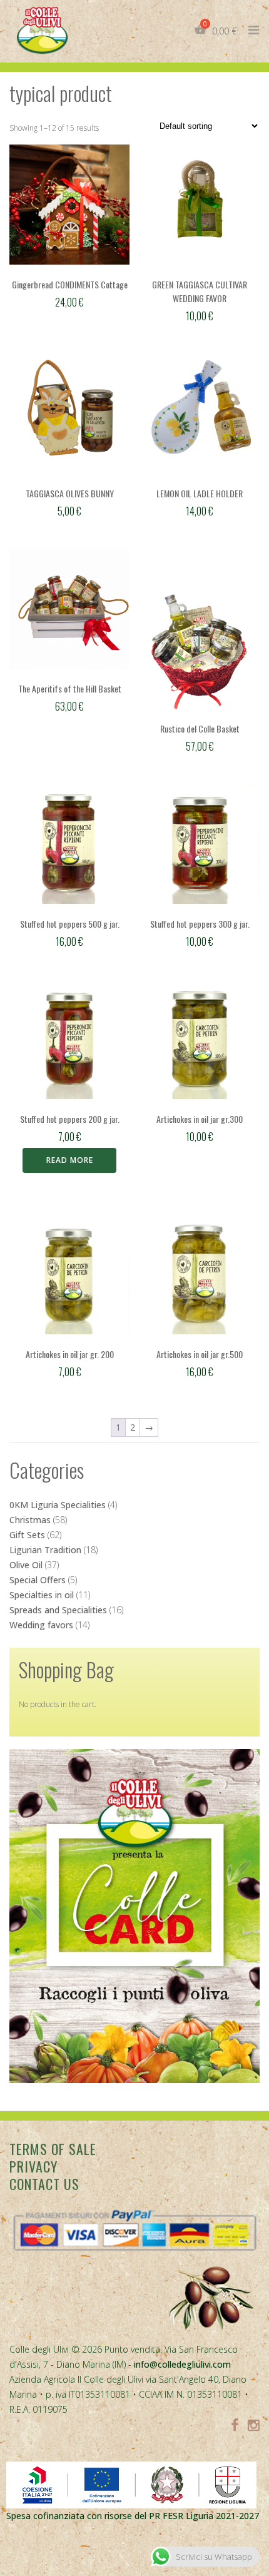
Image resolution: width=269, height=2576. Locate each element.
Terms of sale (53, 2149)
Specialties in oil (42, 1595)
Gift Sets (27, 1535)
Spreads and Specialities (58, 1610)
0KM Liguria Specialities (58, 1505)
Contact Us (44, 2184)
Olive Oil (26, 1565)
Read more (70, 1160)
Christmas (30, 1520)
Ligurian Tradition (45, 1550)
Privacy (33, 2166)
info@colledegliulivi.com (182, 2364)
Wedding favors (41, 1625)
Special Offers (38, 1580)
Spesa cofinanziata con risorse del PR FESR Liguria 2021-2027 (133, 2516)
